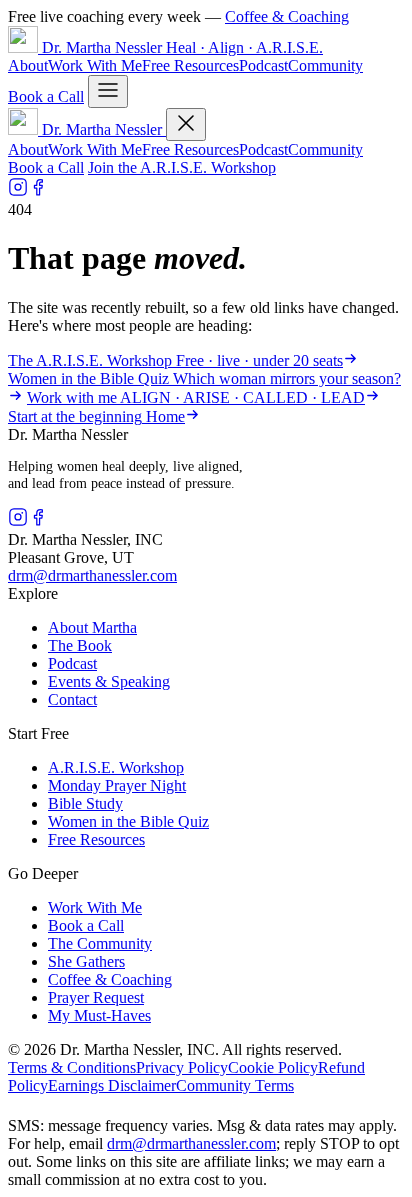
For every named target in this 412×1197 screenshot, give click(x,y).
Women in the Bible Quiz (128, 821)
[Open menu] (108, 91)
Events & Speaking (109, 681)
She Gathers (86, 961)
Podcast (263, 65)
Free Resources (190, 65)
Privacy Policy (182, 1067)
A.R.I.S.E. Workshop (116, 767)
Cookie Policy (273, 1067)
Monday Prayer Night (117, 785)
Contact (72, 699)
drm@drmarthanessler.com (92, 575)
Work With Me (95, 65)
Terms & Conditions (72, 1067)
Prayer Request (96, 997)
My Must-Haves (99, 1015)
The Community (100, 943)
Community (325, 65)
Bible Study (85, 803)
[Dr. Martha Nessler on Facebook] (38, 191)
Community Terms (235, 1085)
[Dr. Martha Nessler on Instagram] (18, 191)
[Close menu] (186, 124)
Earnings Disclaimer (112, 1085)
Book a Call (46, 96)
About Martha (92, 627)
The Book (80, 645)
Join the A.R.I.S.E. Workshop (182, 167)
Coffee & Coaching (287, 16)
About (28, 65)
